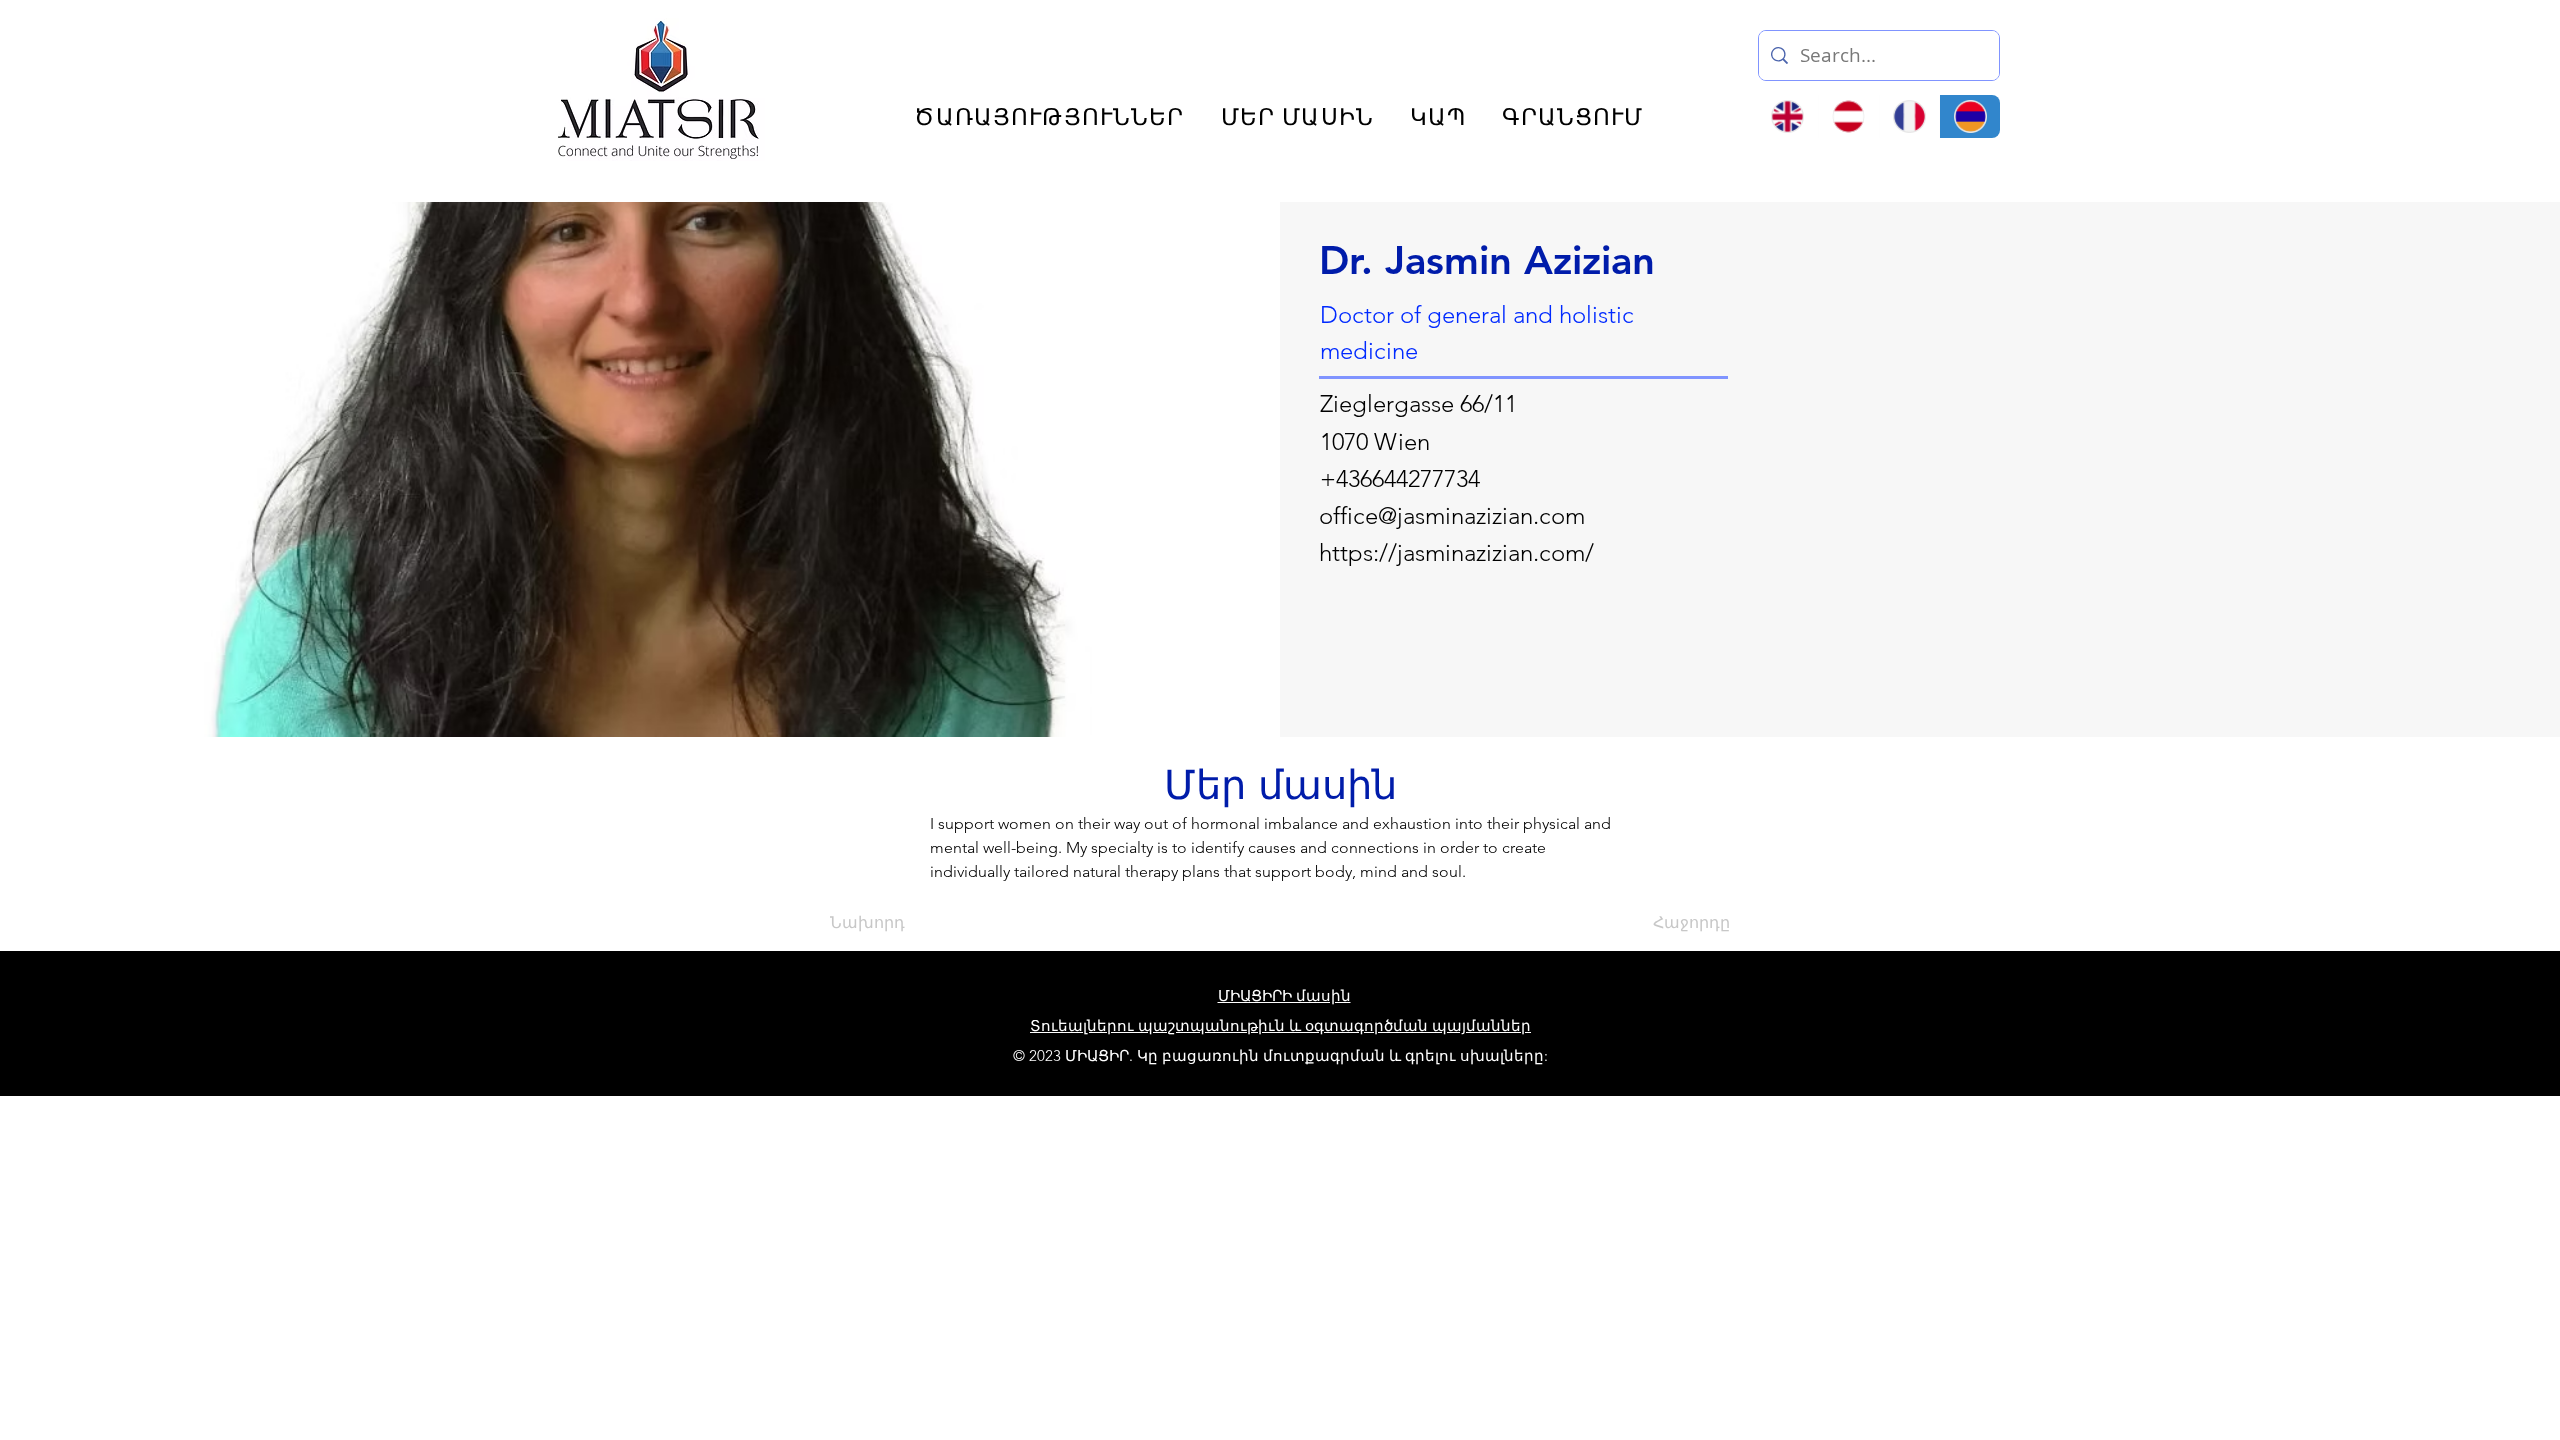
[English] (1788, 116)
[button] (2224, 48)
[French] (1909, 116)
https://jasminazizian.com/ (1456, 552)
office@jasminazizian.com (1452, 515)
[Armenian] (1969, 116)
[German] (1848, 116)
